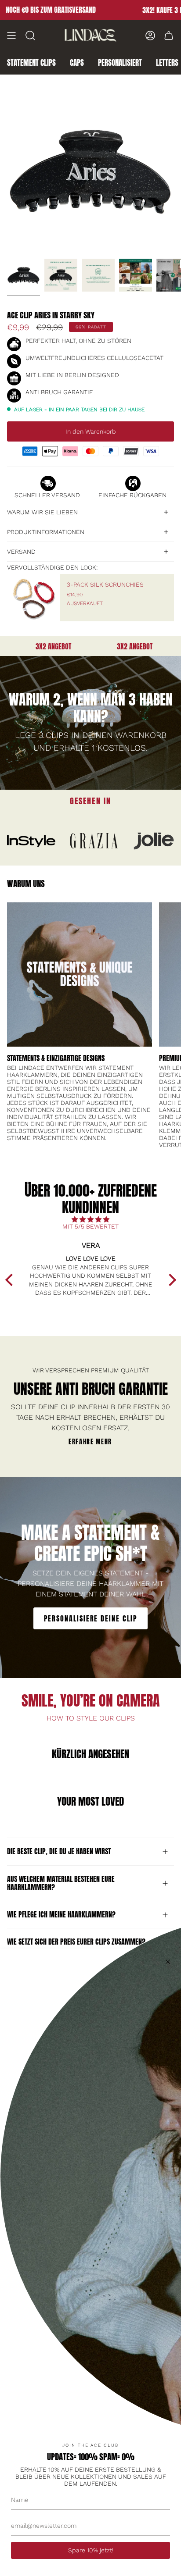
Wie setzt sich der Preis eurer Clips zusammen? (76, 1942)
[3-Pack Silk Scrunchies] (33, 598)
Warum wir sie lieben (42, 512)
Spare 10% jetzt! (91, 2550)
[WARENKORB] (169, 36)
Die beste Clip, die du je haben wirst (59, 1851)
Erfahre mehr (90, 1442)
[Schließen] (168, 1962)
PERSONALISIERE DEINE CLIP (91, 1618)
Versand (21, 552)
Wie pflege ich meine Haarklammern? (61, 1914)
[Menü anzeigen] (11, 36)
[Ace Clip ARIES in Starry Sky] (24, 275)
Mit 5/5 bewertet (90, 1226)
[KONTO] (150, 36)
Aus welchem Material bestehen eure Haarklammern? (61, 1883)
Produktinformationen (46, 532)
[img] (91, 1219)
